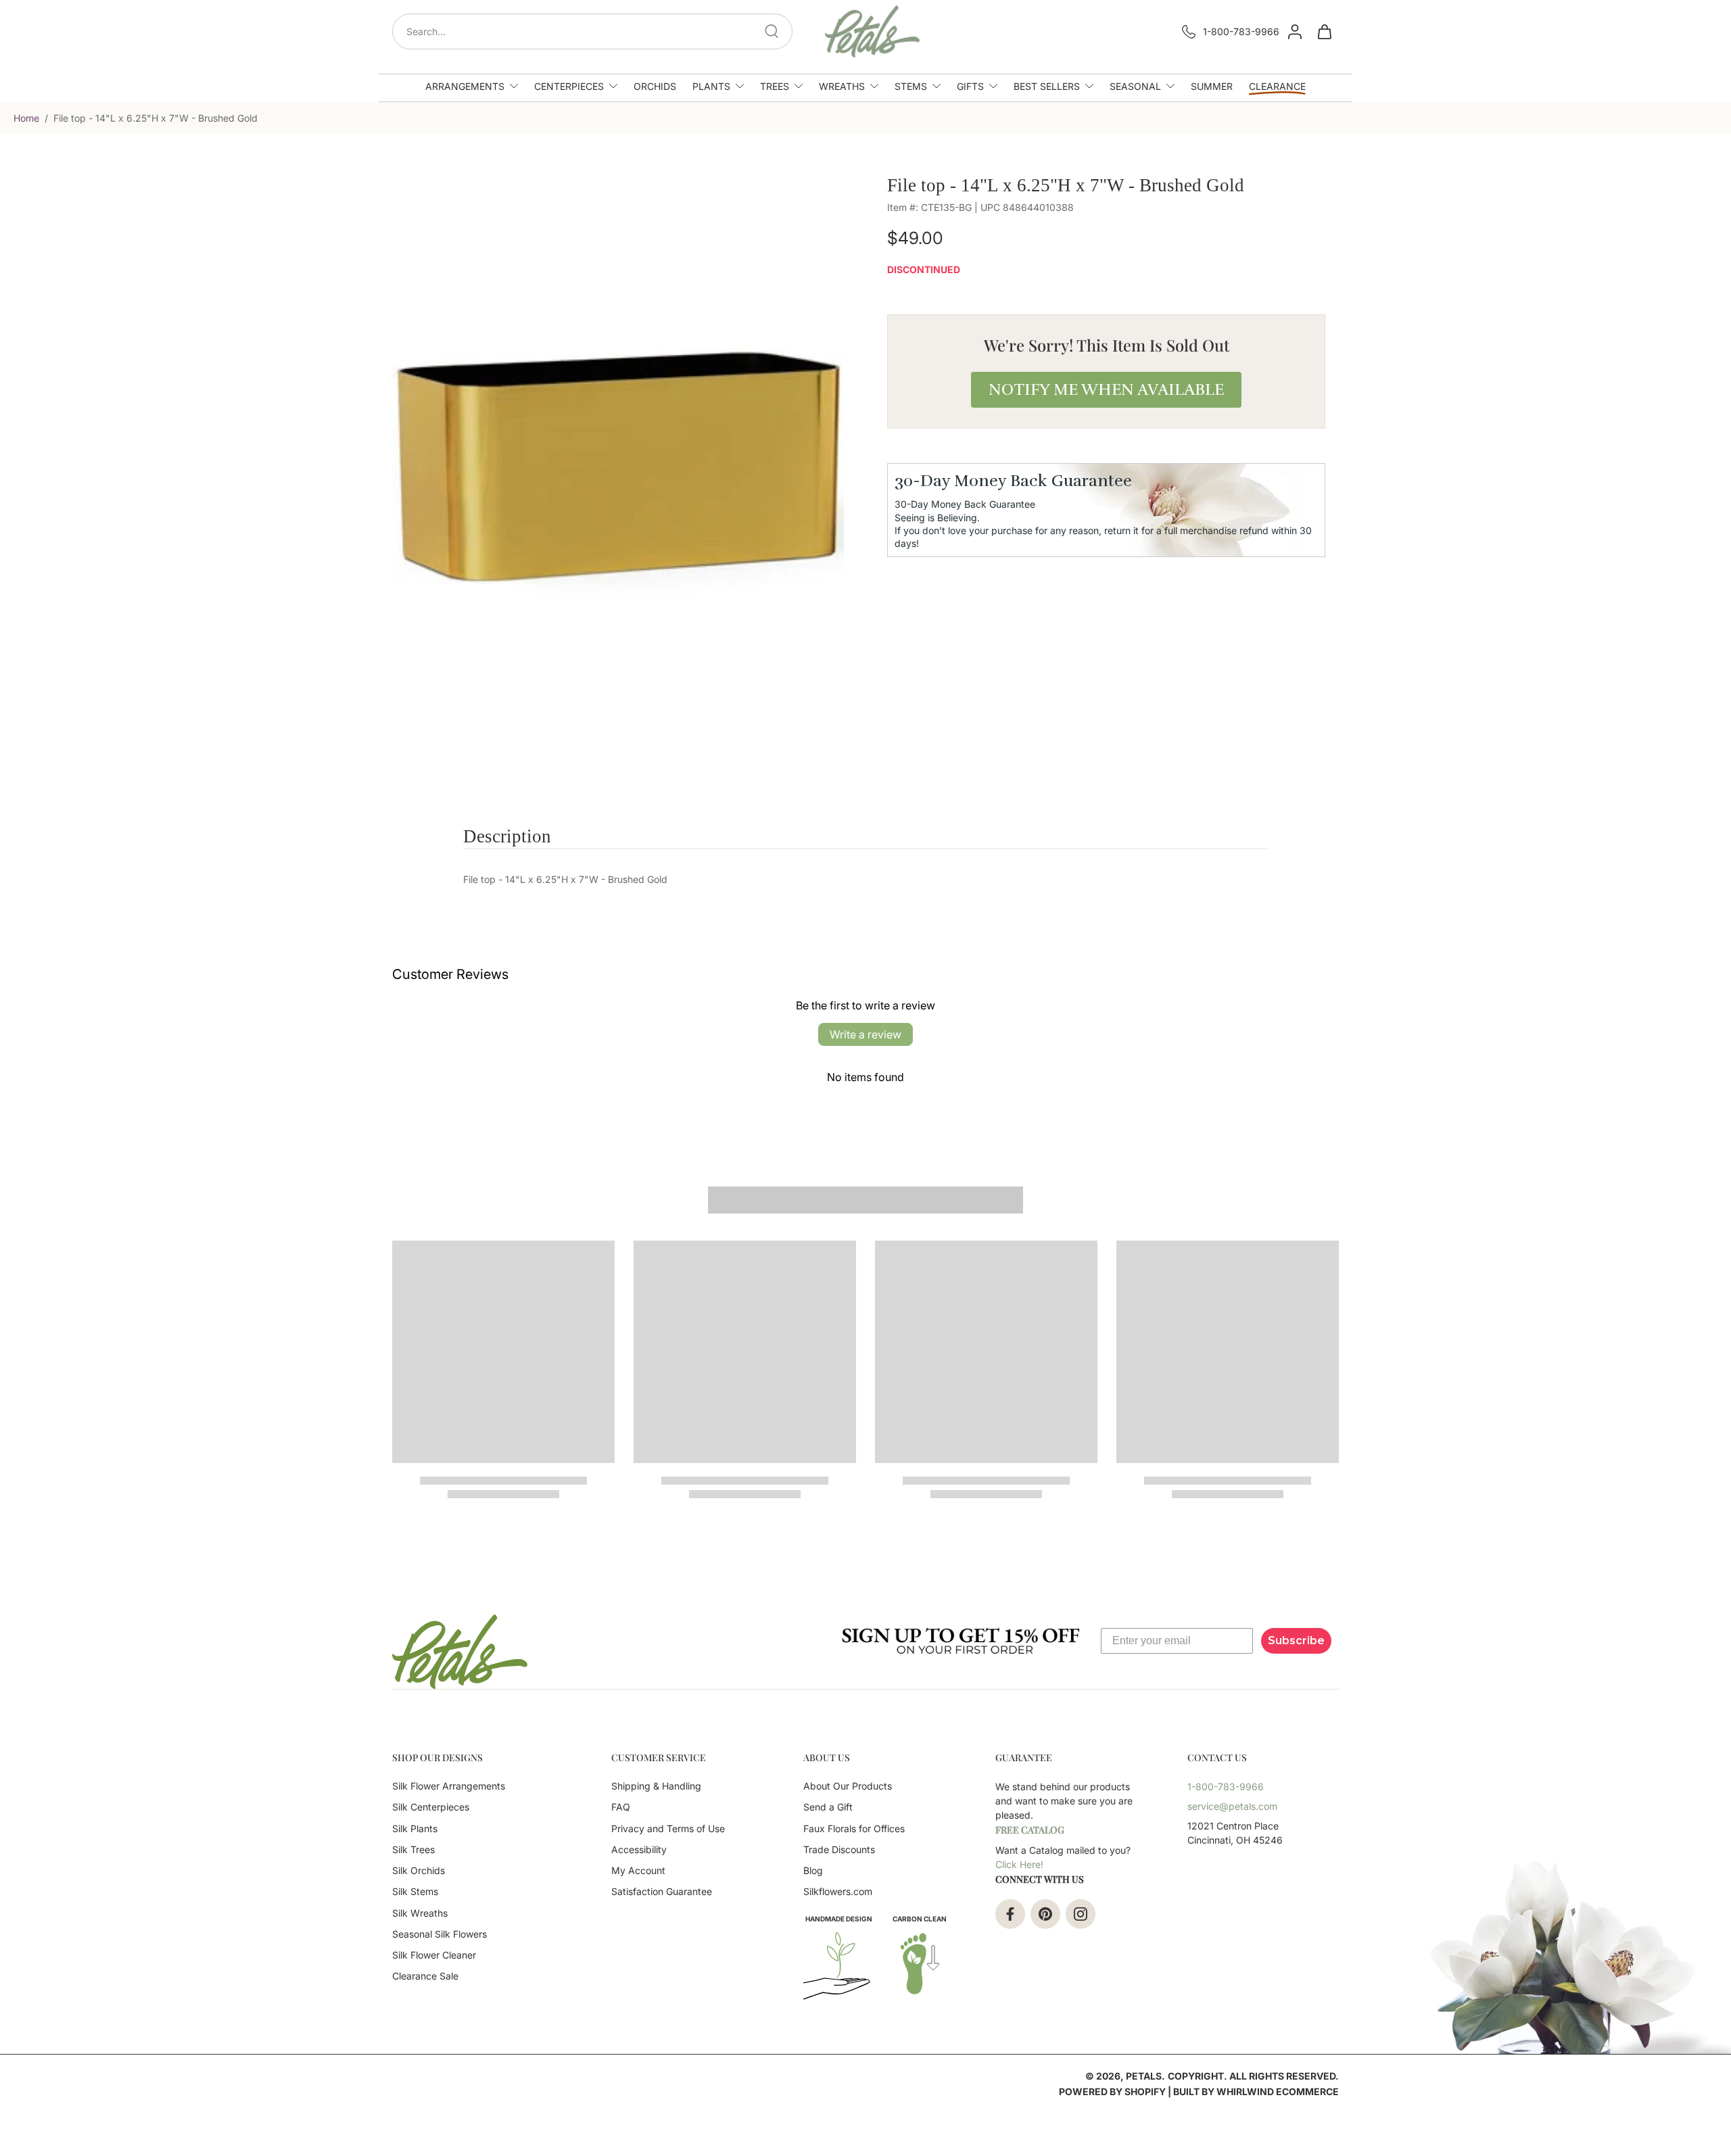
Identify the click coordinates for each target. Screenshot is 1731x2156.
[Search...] (772, 31)
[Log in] (1294, 31)
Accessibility (639, 1849)
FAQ (621, 1807)
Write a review (865, 1034)
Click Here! (1019, 1864)
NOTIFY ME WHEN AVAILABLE (1106, 389)
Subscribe (1296, 1640)
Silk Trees (413, 1849)
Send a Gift (828, 1807)
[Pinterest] (1045, 1914)
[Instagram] (1081, 1914)
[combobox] (596, 31)
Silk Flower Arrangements (449, 1786)
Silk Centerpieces (431, 1807)
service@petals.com (1232, 1806)
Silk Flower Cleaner (434, 1955)
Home (26, 118)
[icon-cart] (1324, 31)
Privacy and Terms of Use (668, 1828)
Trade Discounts (839, 1849)
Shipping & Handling (656, 1786)
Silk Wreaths (420, 1913)
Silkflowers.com (838, 1891)
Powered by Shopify (1112, 2091)
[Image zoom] (618, 457)
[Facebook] (1010, 1914)
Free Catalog (1030, 1830)
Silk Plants (415, 1828)
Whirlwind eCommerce (1278, 2091)
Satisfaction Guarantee (662, 1891)
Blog (813, 1870)
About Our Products (848, 1786)
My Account (638, 1870)
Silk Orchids (419, 1870)
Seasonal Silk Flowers (440, 1934)
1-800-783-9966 (1241, 31)
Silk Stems (415, 1891)
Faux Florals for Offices (854, 1828)
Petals (1144, 2076)
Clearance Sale (425, 1976)
